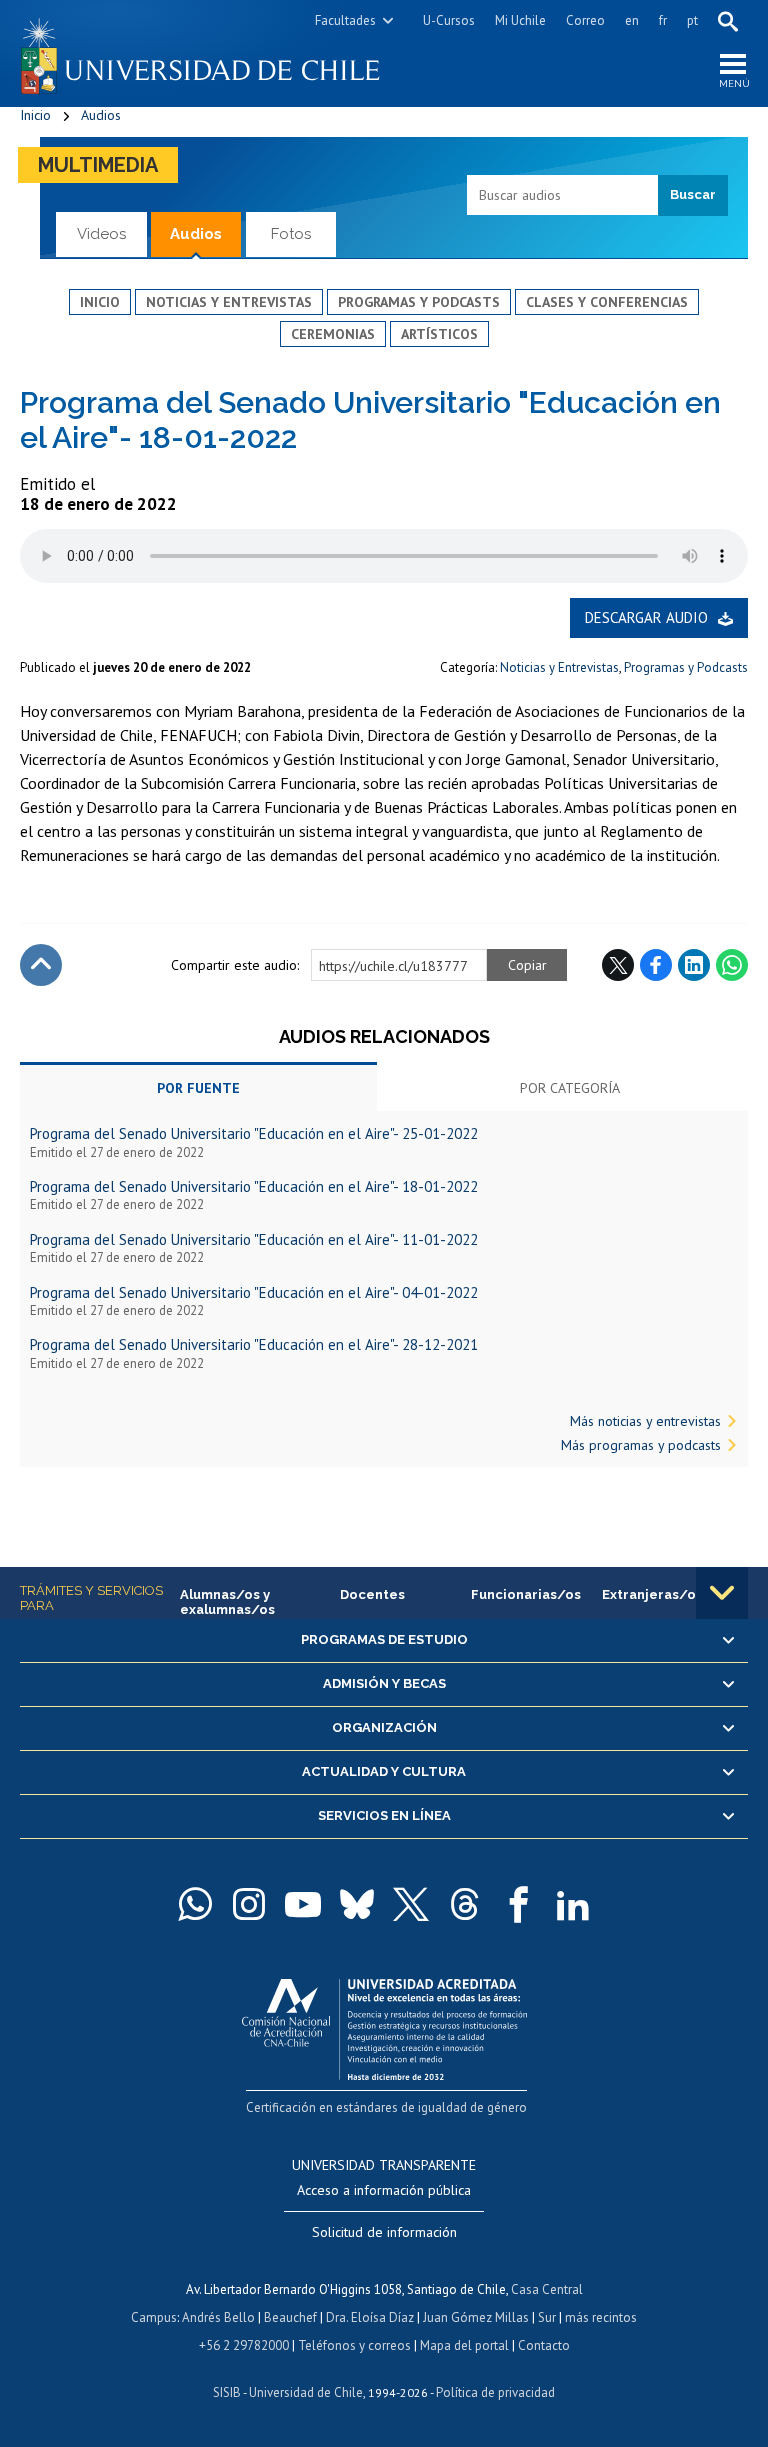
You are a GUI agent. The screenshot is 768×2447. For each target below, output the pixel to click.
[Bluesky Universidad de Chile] (357, 1904)
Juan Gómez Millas (476, 2317)
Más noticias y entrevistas (645, 1421)
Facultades (345, 20)
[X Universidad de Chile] (411, 1904)
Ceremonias (333, 334)
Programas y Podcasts (686, 667)
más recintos (601, 2317)
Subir (41, 965)
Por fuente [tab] (198, 1088)
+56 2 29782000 (244, 2345)
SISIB (227, 2392)
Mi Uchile (520, 20)
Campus (154, 2317)
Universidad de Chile (306, 2392)
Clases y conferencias (607, 302)
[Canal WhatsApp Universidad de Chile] (195, 1904)
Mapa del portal (464, 2345)
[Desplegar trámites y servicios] (722, 1593)
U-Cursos (449, 20)
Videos (101, 234)
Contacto (544, 2345)
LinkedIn (694, 965)
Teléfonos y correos (354, 2345)
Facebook (656, 965)
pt (692, 20)
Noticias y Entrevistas (559, 667)
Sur (547, 2317)
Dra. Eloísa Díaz (370, 2317)
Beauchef (290, 2317)
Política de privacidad (495, 2392)
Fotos (291, 234)
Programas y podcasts (419, 302)
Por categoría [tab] (570, 1088)
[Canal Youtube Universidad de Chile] (303, 1904)
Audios (101, 115)
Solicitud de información (384, 2232)
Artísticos (439, 334)
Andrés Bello (218, 2317)
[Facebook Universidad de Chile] (519, 1904)
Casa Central (547, 2289)
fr (663, 20)
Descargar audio (646, 617)
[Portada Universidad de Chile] (202, 53)
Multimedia (98, 165)
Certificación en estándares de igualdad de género (386, 2107)
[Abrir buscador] (728, 21)
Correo (585, 20)
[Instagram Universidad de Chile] (249, 1904)
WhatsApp (732, 965)
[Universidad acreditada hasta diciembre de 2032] (384, 2024)
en (632, 20)
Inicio (35, 115)
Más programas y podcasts (641, 1445)
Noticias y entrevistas (229, 302)
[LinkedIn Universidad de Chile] (573, 1904)
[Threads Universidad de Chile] (465, 1904)
